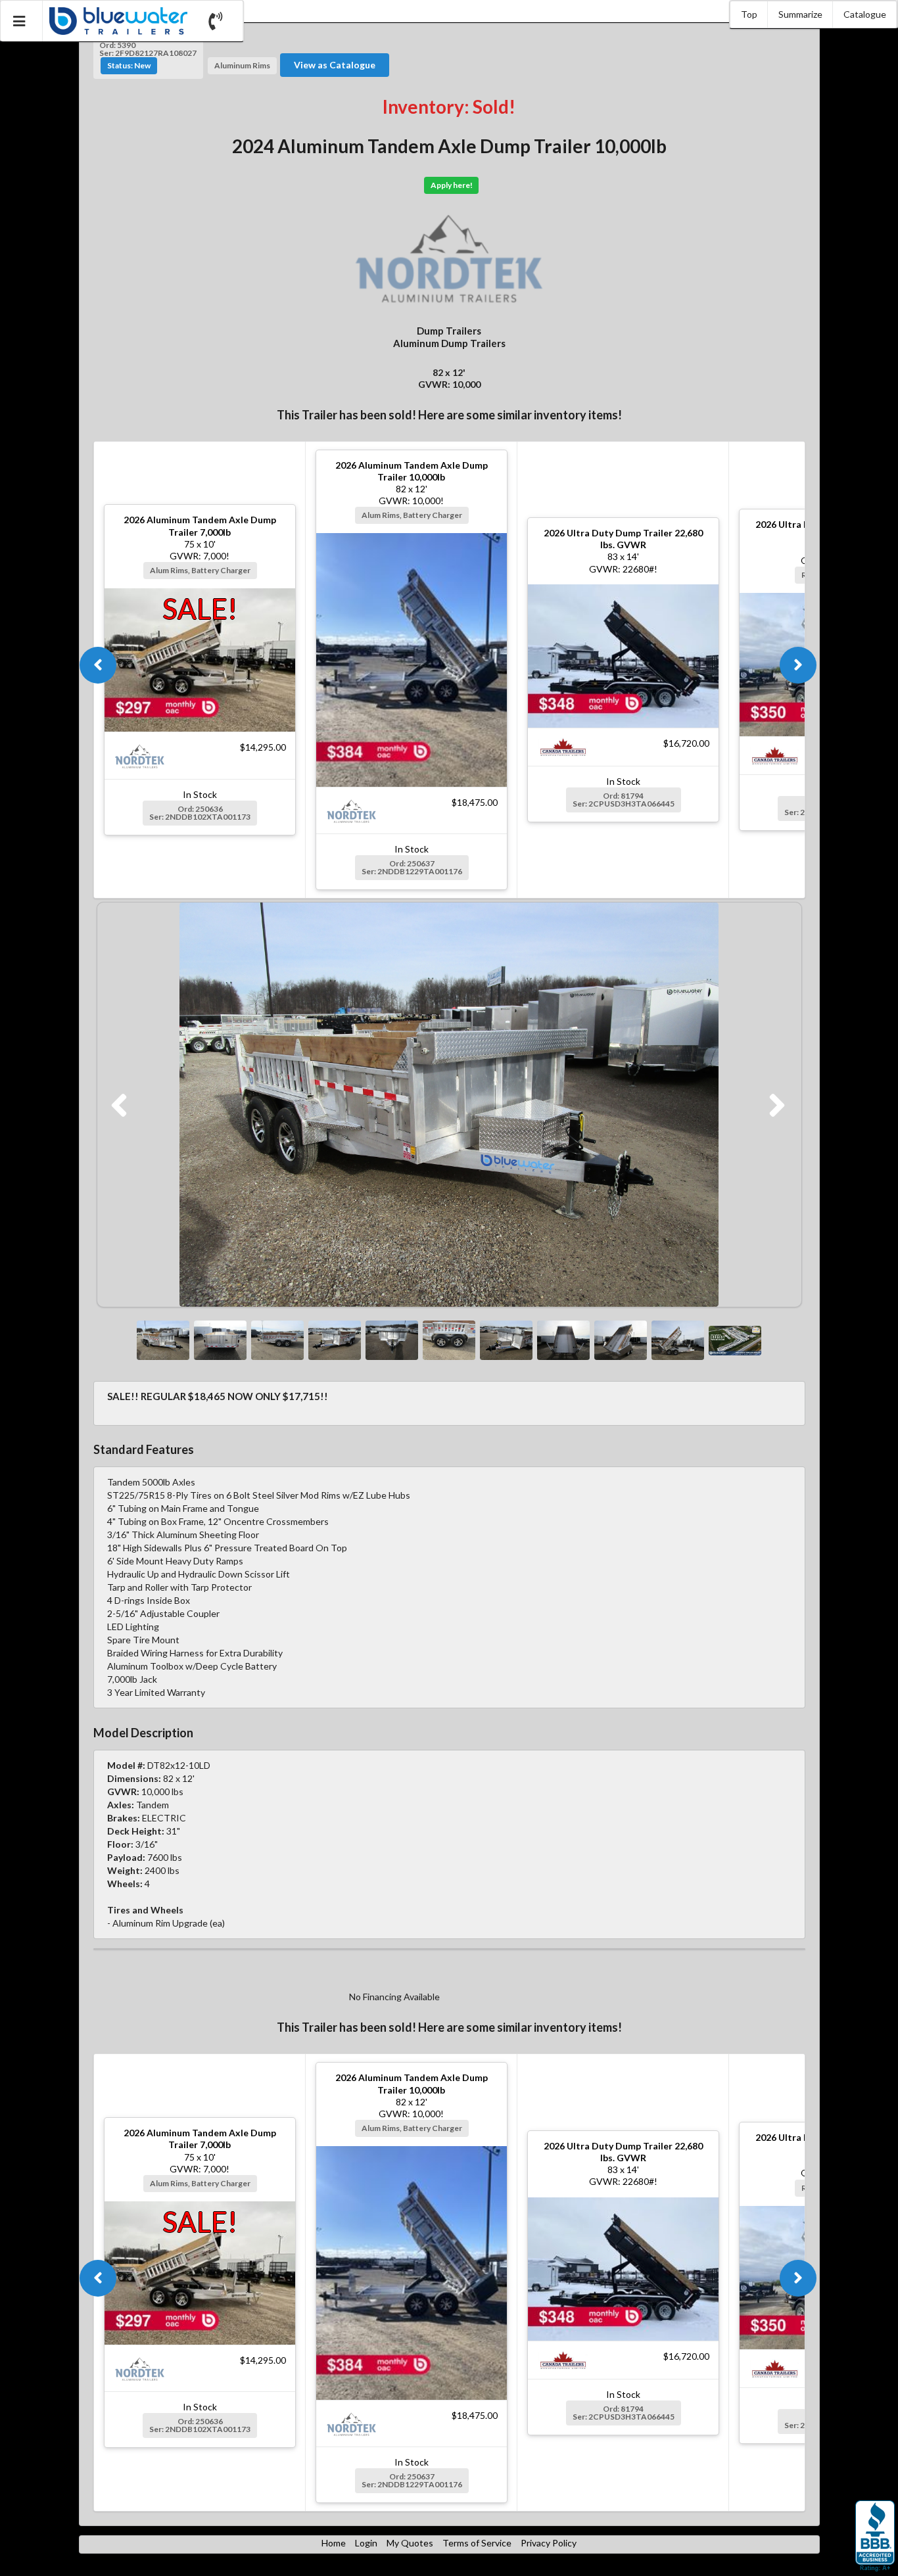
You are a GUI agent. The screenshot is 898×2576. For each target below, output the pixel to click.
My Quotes (410, 2543)
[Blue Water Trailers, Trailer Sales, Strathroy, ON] (875, 2537)
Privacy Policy (549, 2543)
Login (366, 2543)
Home (334, 2543)
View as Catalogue (335, 65)
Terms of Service (477, 2543)
